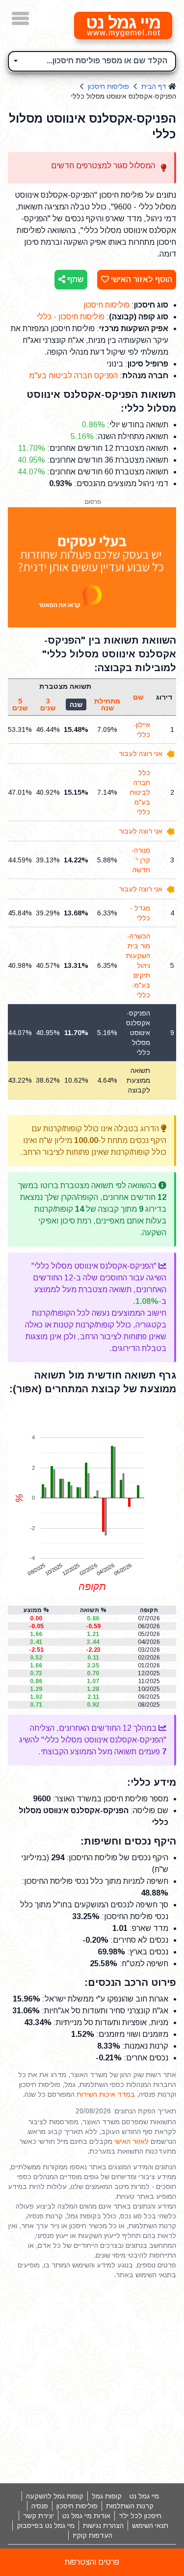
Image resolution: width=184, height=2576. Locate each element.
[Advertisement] (92, 2381)
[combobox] (92, 61)
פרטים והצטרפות (92, 2562)
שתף (74, 279)
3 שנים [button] (48, 704)
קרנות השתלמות (130, 2506)
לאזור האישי (131, 2141)
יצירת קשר (39, 2516)
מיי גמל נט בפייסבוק (46, 2525)
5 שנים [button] (20, 704)
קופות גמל (107, 2496)
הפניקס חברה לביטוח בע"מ (73, 376)
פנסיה (40, 2506)
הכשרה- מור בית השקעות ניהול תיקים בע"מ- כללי (138, 965)
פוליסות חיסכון (108, 86)
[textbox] (92, 60)
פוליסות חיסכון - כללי (71, 317)
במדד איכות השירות (106, 2094)
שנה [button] (76, 704)
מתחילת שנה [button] (107, 704)
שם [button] (138, 697)
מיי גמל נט (144, 2496)
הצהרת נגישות (103, 2525)
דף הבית (154, 86)
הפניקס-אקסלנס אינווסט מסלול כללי (138, 1033)
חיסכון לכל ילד (140, 2516)
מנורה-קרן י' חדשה (141, 860)
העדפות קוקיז (92, 2535)
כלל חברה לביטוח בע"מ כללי (140, 792)
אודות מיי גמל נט (86, 2516)
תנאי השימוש (150, 2525)
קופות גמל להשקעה (55, 2496)
